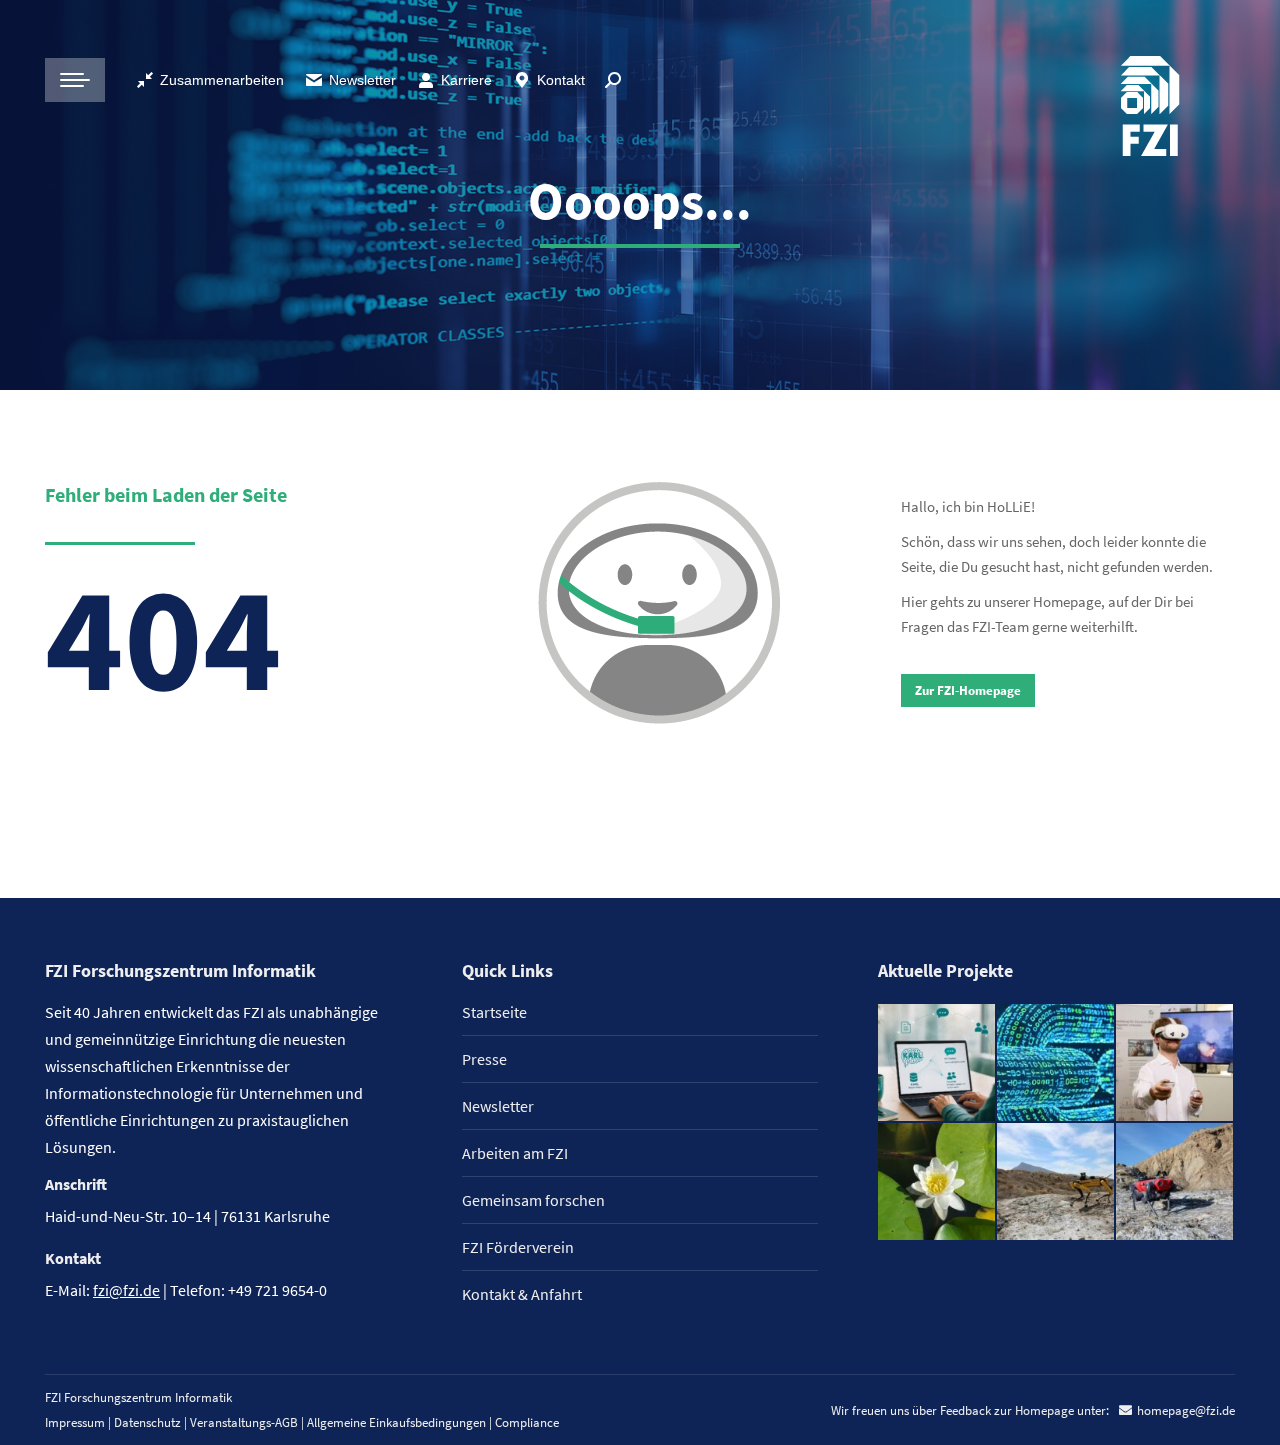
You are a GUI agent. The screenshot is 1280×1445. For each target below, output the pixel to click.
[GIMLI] (1056, 1063)
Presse (484, 1059)
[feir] (1175, 1063)
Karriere (466, 80)
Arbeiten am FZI (515, 1153)
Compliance (527, 1422)
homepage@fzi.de (1186, 1410)
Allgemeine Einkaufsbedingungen (396, 1422)
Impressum (75, 1422)
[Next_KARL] (937, 1063)
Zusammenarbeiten (222, 80)
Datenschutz (147, 1422)
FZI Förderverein (518, 1247)
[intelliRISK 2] (1056, 1182)
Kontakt (561, 80)
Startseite (494, 1012)
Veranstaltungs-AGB (244, 1422)
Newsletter (362, 80)
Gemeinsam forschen (533, 1200)
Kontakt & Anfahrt (522, 1294)
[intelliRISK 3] (1175, 1182)
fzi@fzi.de (126, 1290)
